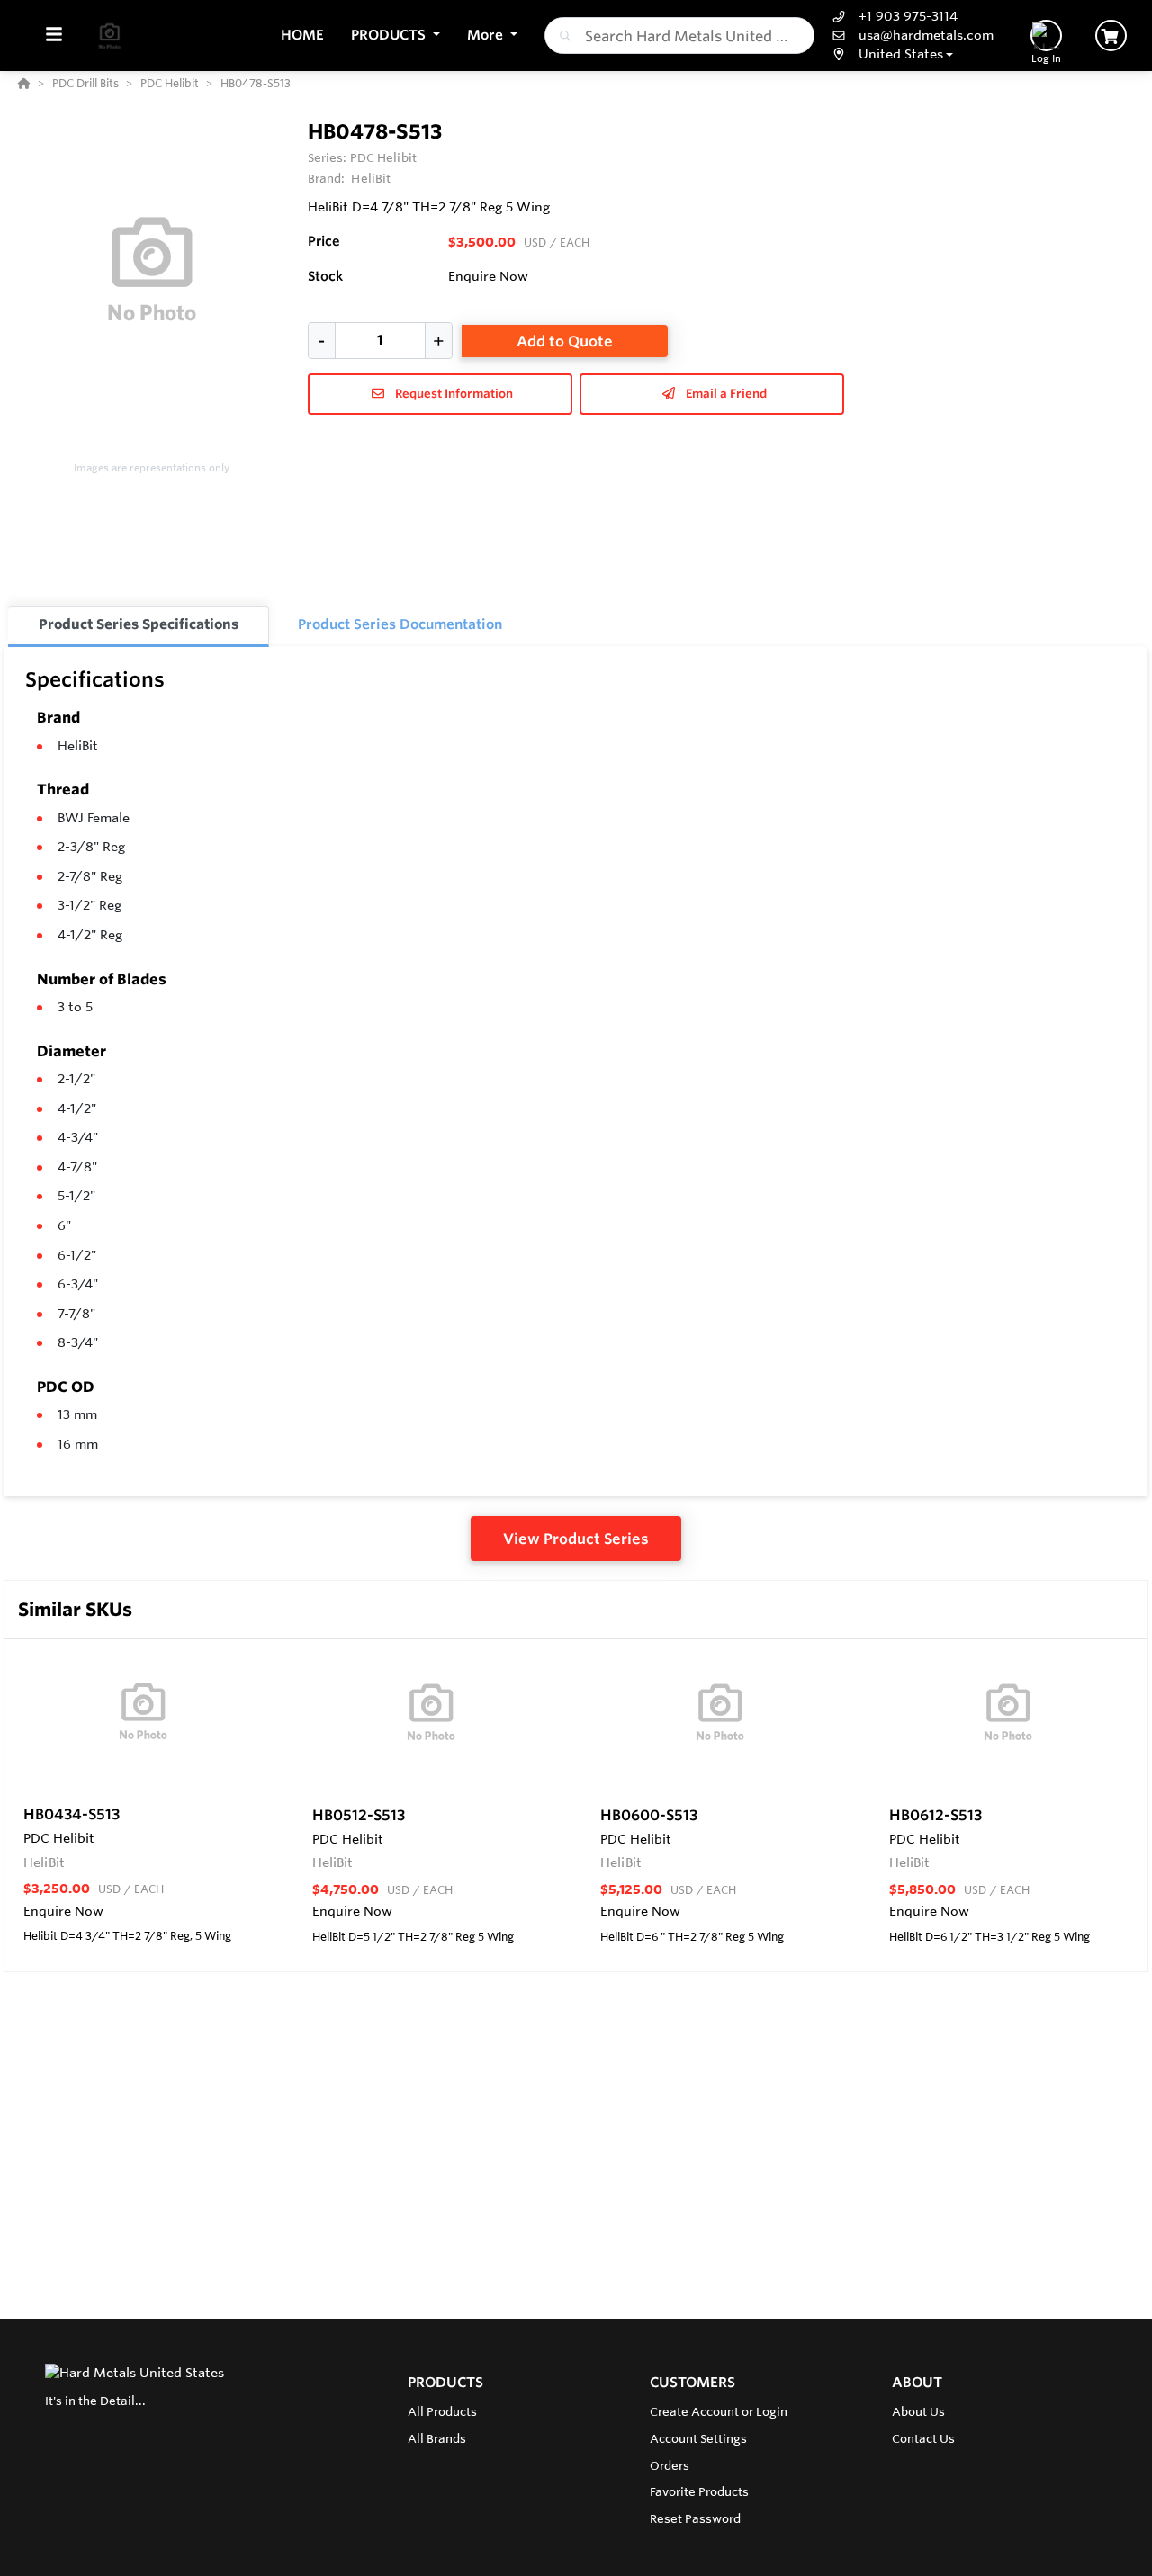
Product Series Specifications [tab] (139, 624)
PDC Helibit (383, 157)
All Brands (437, 2438)
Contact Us (923, 2438)
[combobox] (679, 36)
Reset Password (695, 2518)
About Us (918, 2411)
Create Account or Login (719, 2411)
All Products (442, 2411)
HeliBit (78, 746)
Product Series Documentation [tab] (400, 624)
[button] (396, 36)
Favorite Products (699, 2491)
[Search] (562, 36)
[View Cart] (1111, 36)
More (487, 35)
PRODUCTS (445, 2382)
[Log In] (1046, 36)
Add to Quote (565, 341)
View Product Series (576, 1539)
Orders (670, 2465)
